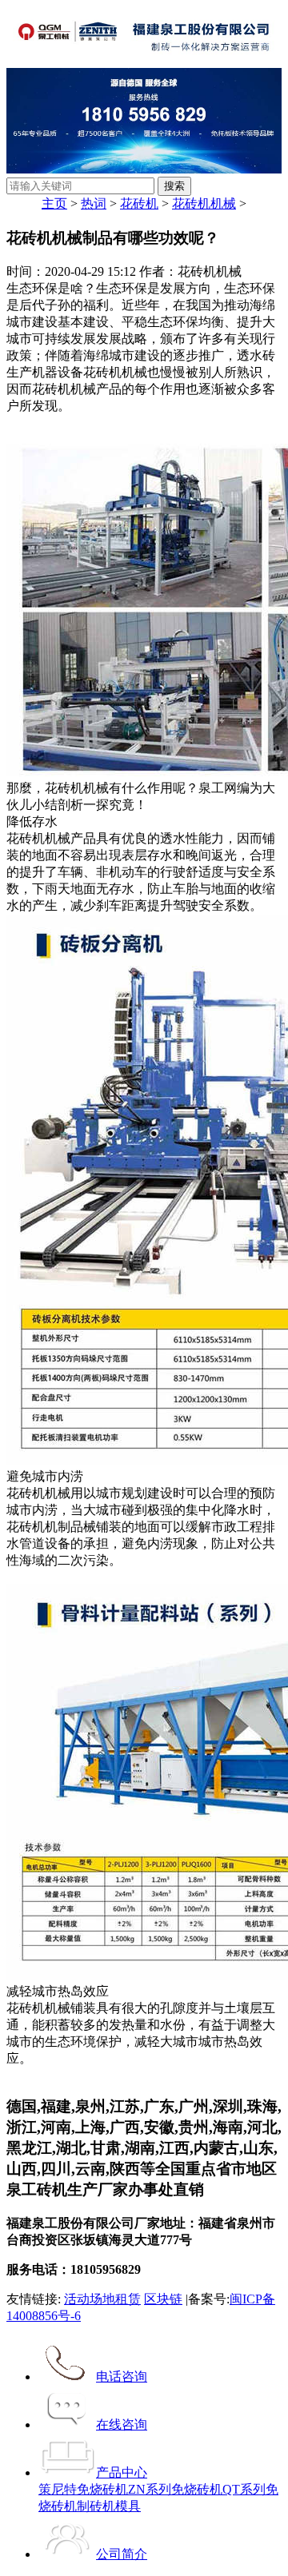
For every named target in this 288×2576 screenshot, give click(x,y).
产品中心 (122, 2472)
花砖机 (139, 203)
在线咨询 (122, 2424)
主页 (54, 203)
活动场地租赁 (102, 2299)
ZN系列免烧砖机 (175, 2489)
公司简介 (122, 2554)
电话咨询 (122, 2377)
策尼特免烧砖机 (83, 2489)
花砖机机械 (204, 203)
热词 (94, 203)
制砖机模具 (109, 2506)
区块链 (163, 2299)
